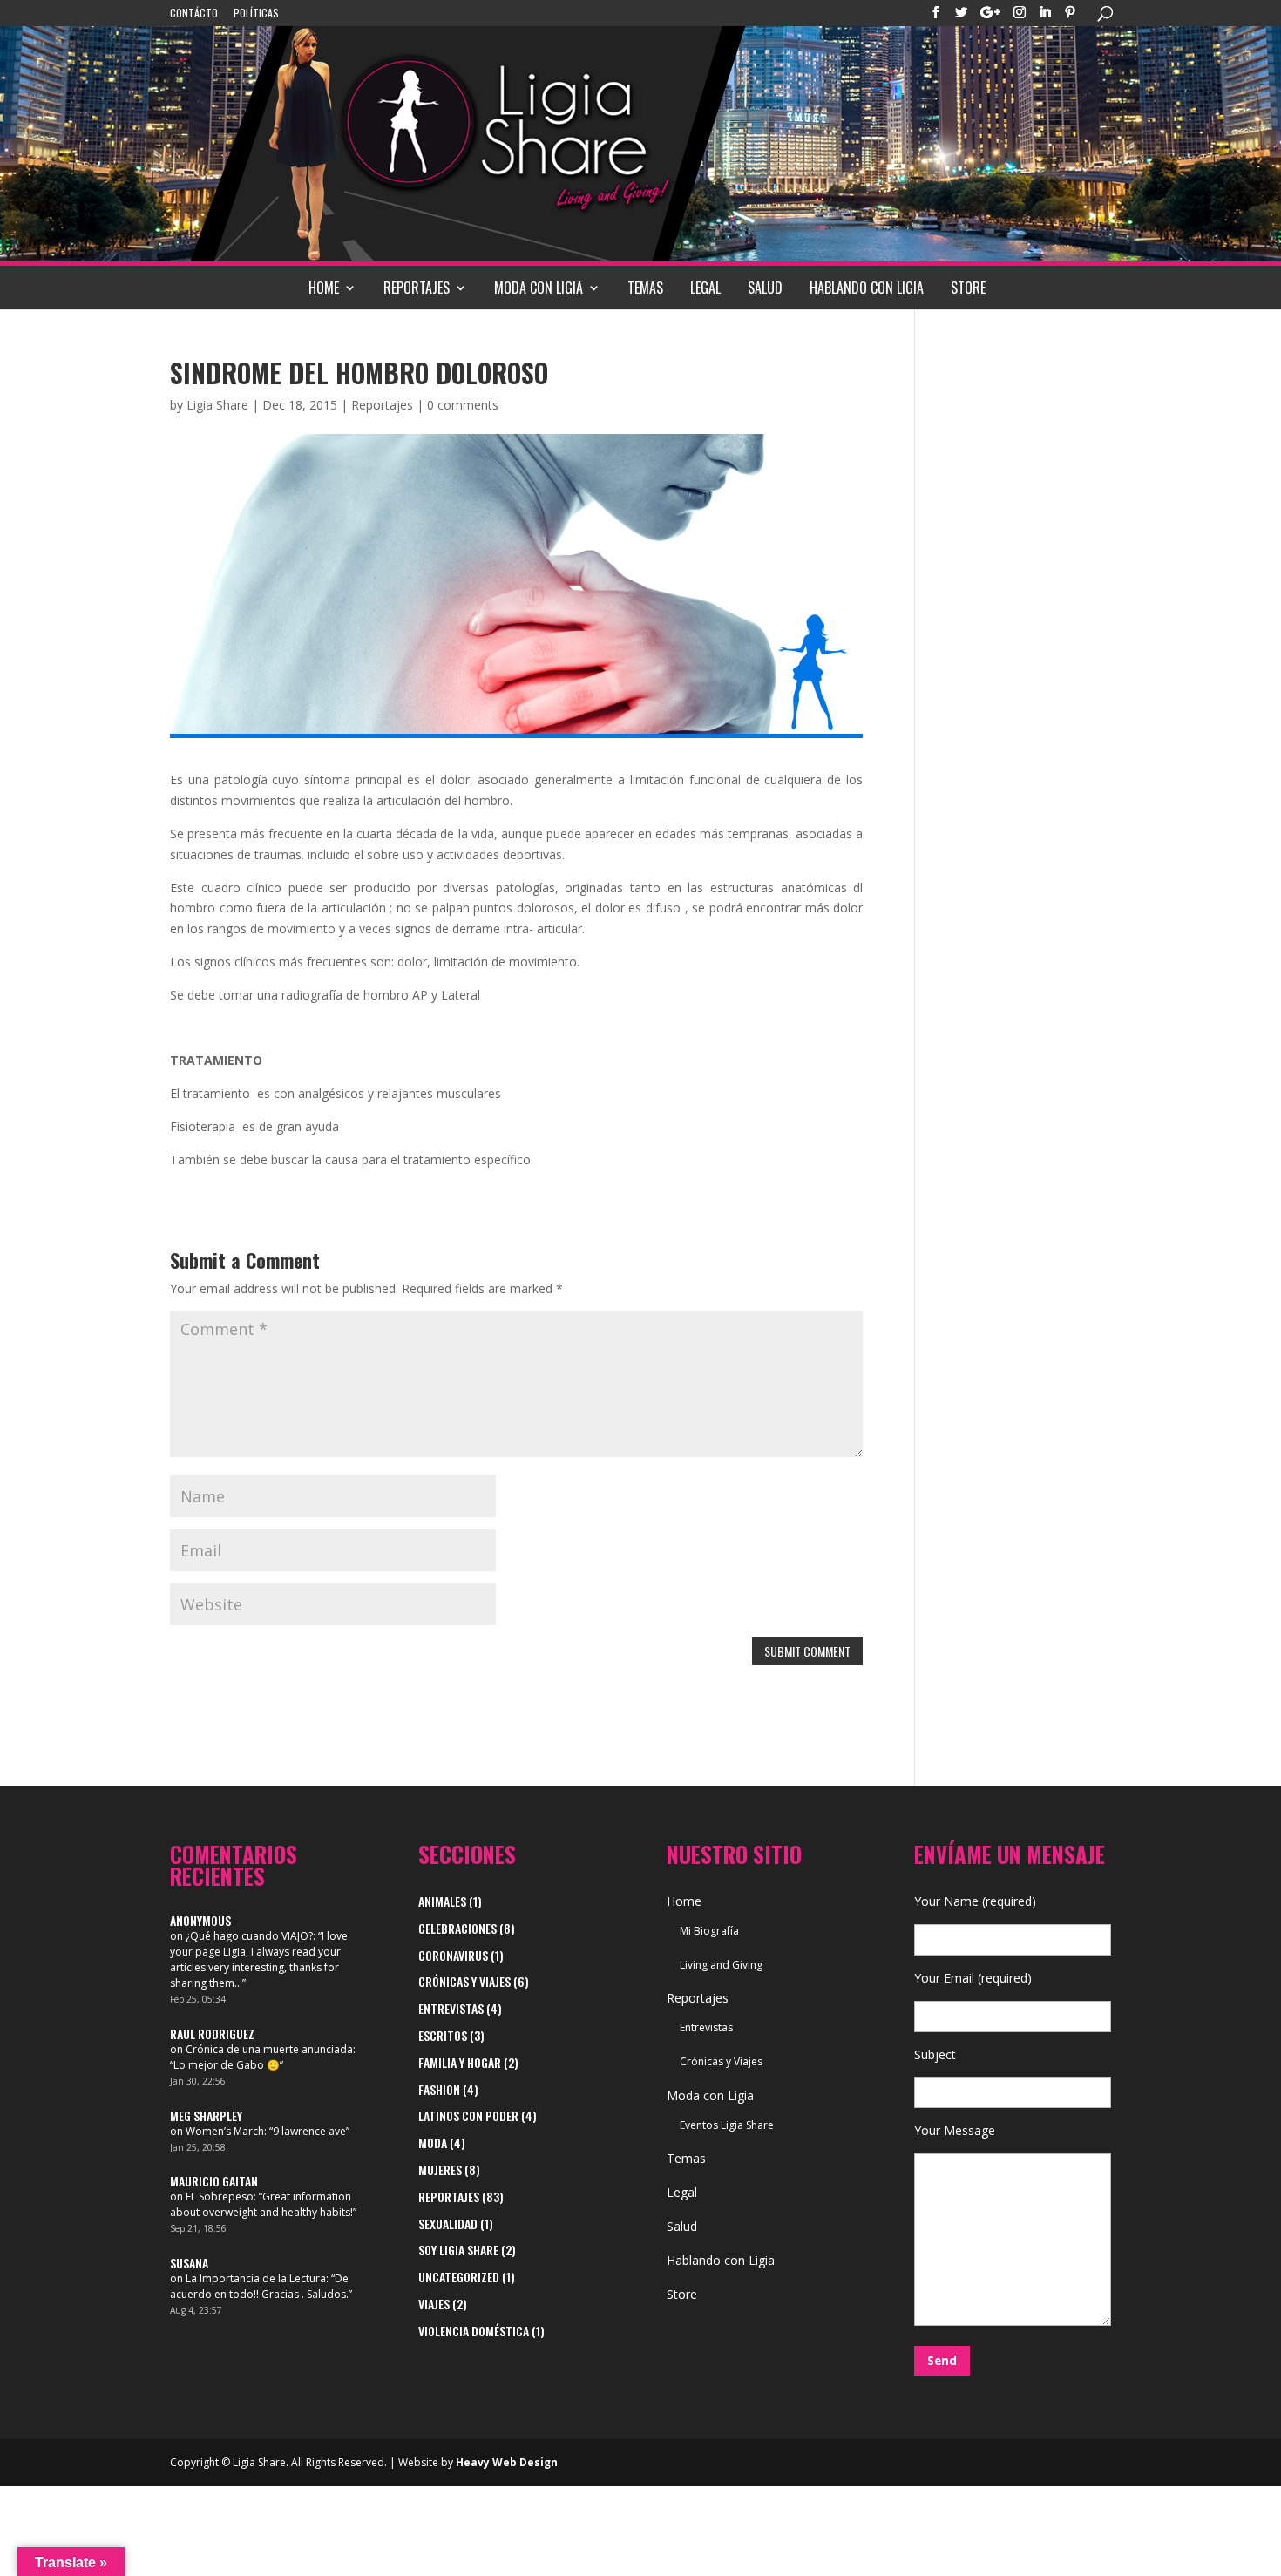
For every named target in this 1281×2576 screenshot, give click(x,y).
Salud (765, 288)
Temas (645, 288)
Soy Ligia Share (458, 2250)
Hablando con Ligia (867, 288)
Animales (442, 1901)
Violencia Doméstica (474, 2331)
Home (324, 288)
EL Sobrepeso (220, 2196)
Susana (189, 2263)
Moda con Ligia (539, 288)
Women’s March (225, 2131)
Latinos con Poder (468, 2115)
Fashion (439, 2089)
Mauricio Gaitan (214, 2181)
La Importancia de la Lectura (256, 2278)
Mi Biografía (709, 1931)
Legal (705, 288)
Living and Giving (721, 1965)
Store (968, 288)
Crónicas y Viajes (464, 1981)
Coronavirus (453, 1955)
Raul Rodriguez (212, 2034)
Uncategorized (459, 2277)
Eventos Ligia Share (727, 2125)
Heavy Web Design (507, 2462)
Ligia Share (217, 405)
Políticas (256, 14)
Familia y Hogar (460, 2062)
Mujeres (440, 2169)
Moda (433, 2142)
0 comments (463, 405)
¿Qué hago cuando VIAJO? (249, 1936)
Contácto (194, 14)
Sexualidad (448, 2223)
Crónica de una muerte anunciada (269, 2049)
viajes (434, 2304)
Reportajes (417, 288)
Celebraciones (457, 1928)
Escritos (443, 2035)
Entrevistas (451, 2008)
